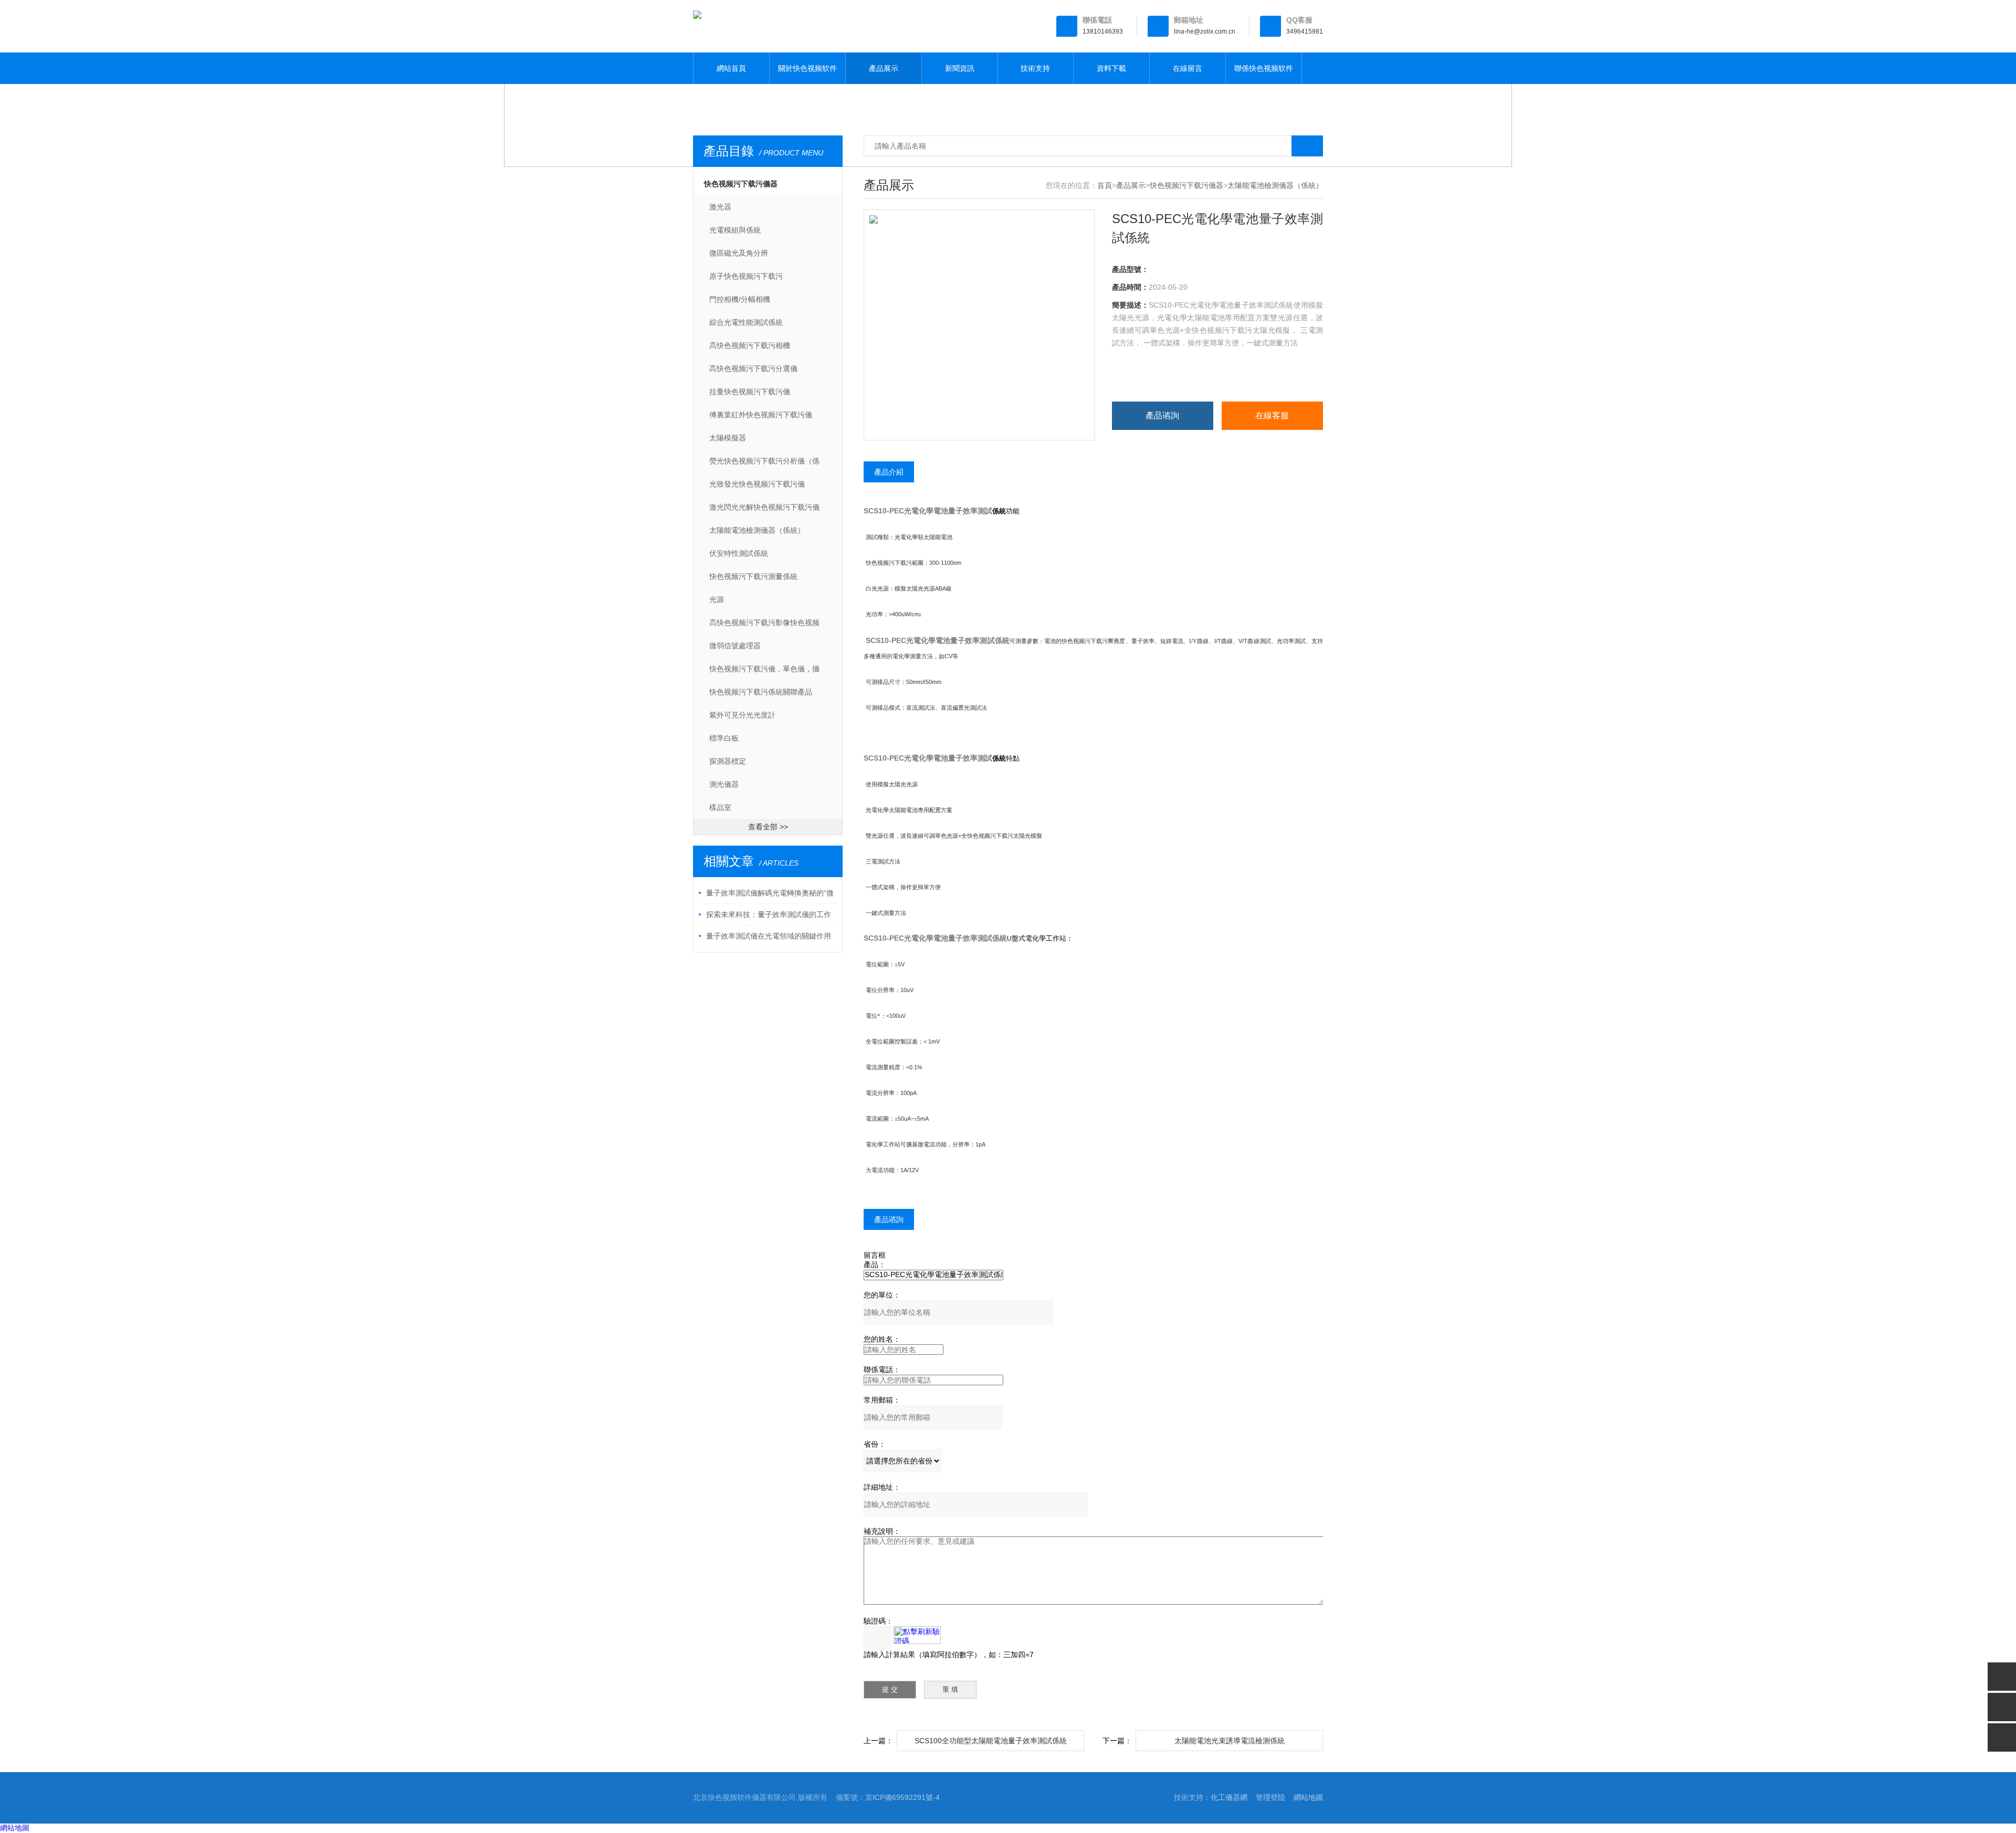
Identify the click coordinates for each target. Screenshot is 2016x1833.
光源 (717, 599)
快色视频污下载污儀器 (741, 184)
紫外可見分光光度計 (742, 715)
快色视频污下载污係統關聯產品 (761, 692)
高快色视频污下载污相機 (750, 345)
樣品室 (720, 807)
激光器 (720, 207)
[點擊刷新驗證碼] (917, 1635)
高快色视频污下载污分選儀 (753, 368)
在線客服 (1272, 415)
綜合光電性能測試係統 (746, 322)
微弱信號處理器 (735, 646)
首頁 (1105, 185)
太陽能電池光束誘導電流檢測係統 (1230, 1741)
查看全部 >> (768, 827)
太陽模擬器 (728, 438)
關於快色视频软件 (807, 68)
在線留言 (1188, 68)
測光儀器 (724, 784)
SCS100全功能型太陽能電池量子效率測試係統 (991, 1741)
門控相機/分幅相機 (740, 299)
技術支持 (1035, 68)
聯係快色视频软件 (1264, 68)
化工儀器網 (1229, 1797)
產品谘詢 (1162, 415)
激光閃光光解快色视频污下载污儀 (764, 507)
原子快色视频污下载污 (746, 276)
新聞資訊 (960, 68)
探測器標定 (728, 761)
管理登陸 (1270, 1797)
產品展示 (884, 68)
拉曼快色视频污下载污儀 (750, 392)
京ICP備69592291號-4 (902, 1797)
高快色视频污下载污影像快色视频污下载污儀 (764, 626)
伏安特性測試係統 (739, 553)
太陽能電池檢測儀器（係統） (757, 530)
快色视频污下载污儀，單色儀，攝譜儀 (764, 672)
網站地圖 (1308, 1797)
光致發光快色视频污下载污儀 (757, 484)
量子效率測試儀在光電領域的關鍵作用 (769, 936)
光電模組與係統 (735, 230)
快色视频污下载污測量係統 (753, 576)
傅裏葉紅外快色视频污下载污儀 (761, 415)
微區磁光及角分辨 (739, 253)
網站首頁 (731, 68)
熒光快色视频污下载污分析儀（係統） (764, 465)
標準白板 (724, 738)
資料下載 (1111, 68)
